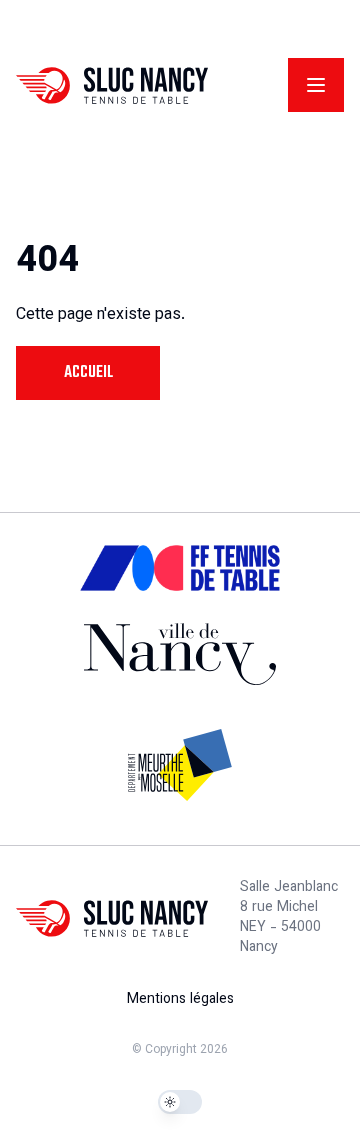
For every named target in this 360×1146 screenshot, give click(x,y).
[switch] (180, 1102)
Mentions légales (180, 1000)
